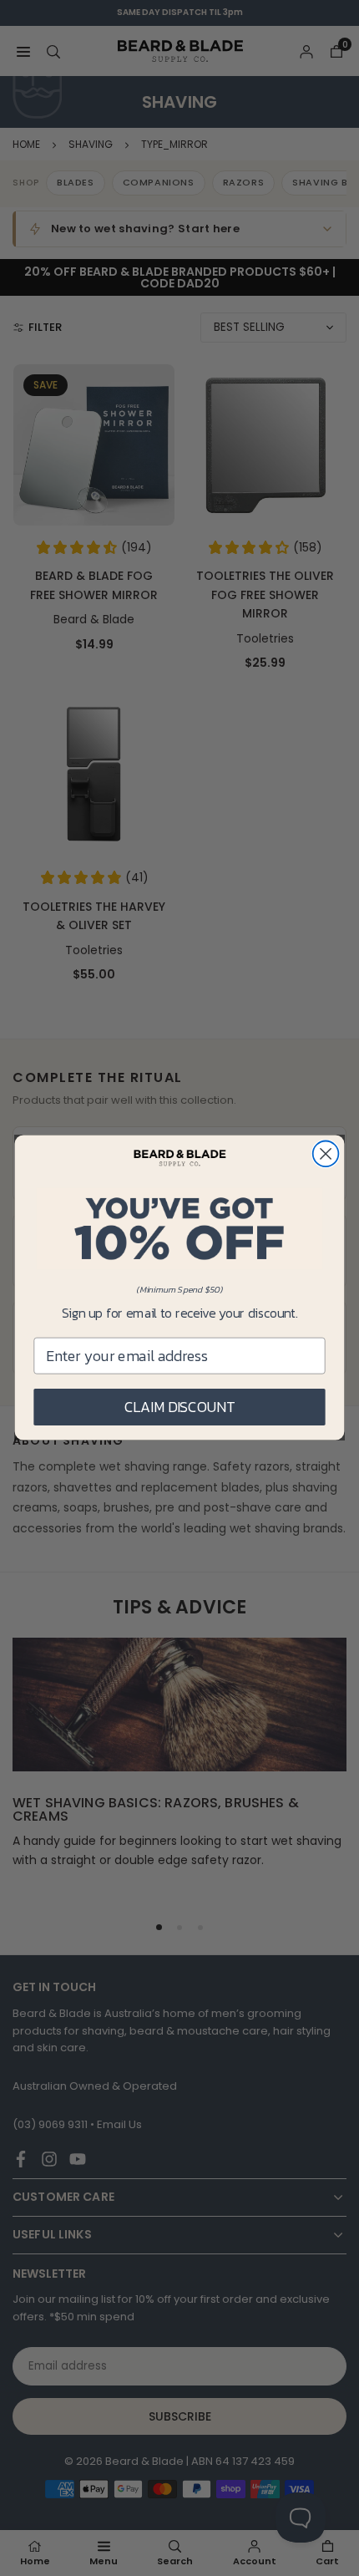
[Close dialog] (326, 1154)
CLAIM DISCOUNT (180, 1407)
